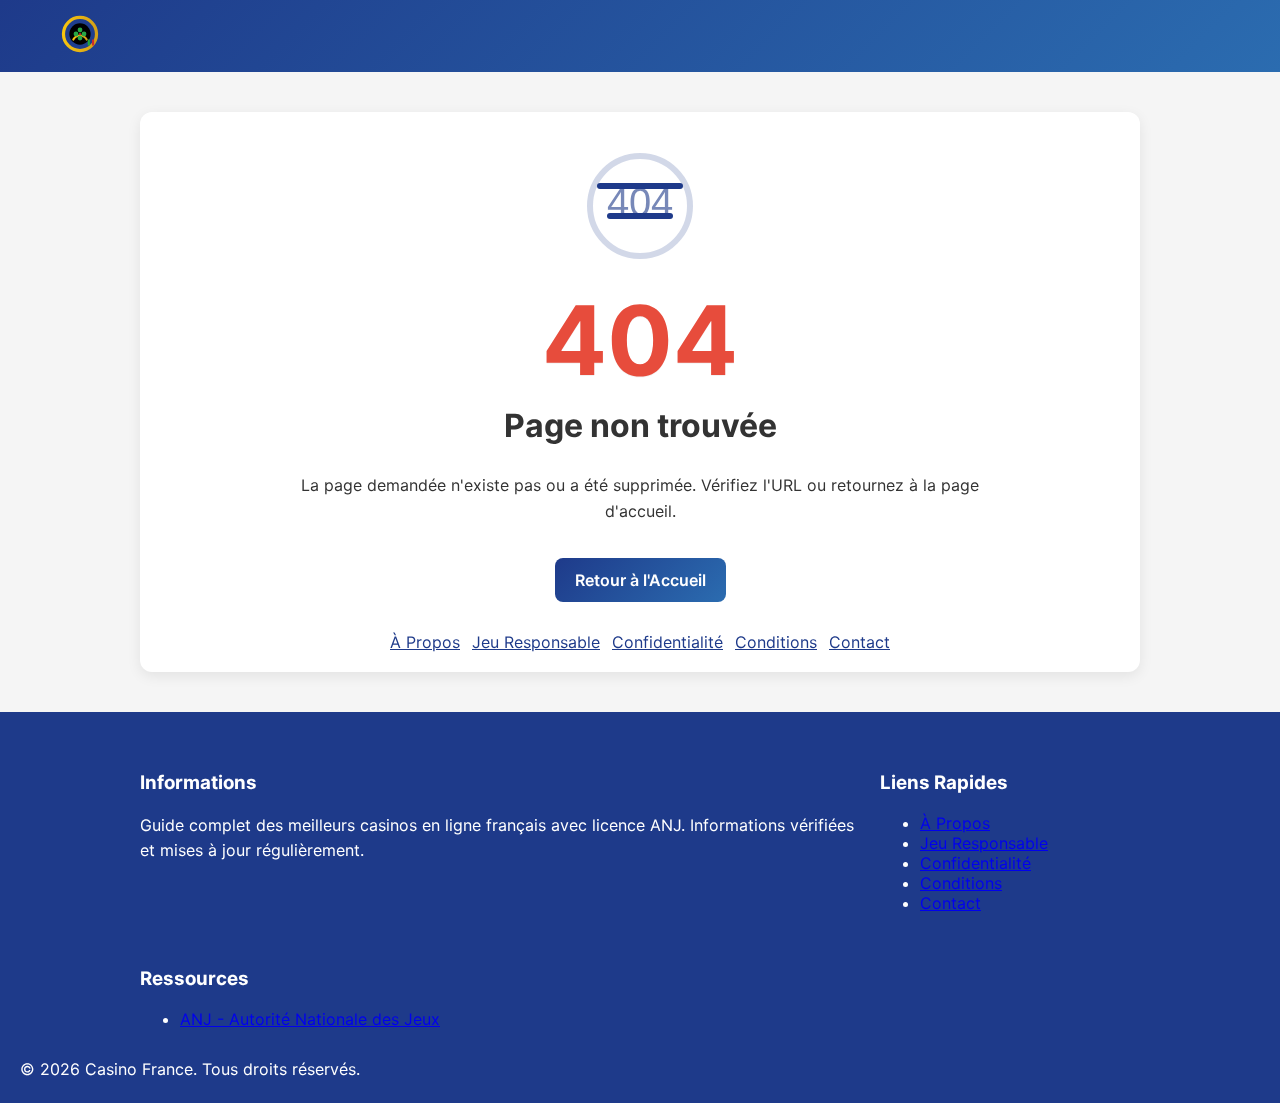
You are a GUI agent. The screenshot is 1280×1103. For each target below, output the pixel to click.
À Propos (425, 642)
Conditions (776, 642)
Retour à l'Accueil (640, 580)
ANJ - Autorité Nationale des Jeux (310, 1019)
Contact (859, 642)
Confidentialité (667, 642)
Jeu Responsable (536, 642)
